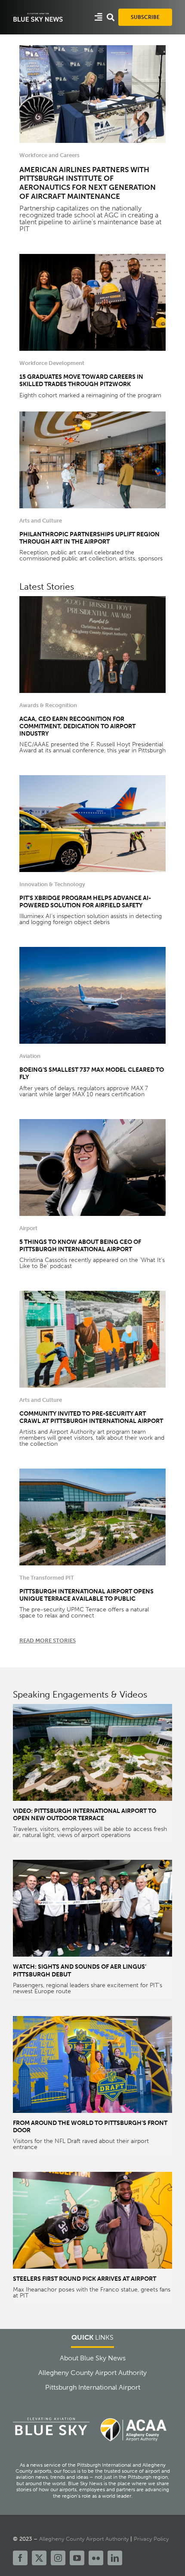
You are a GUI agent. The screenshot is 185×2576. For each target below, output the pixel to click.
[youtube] (77, 2558)
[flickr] (96, 2558)
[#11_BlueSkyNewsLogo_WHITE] (38, 15)
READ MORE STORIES (48, 1641)
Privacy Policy (151, 2539)
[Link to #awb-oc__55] (99, 17)
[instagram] (58, 2558)
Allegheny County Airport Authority (84, 2539)
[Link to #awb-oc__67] (111, 17)
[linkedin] (115, 2558)
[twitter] (39, 2558)
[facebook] (20, 2558)
